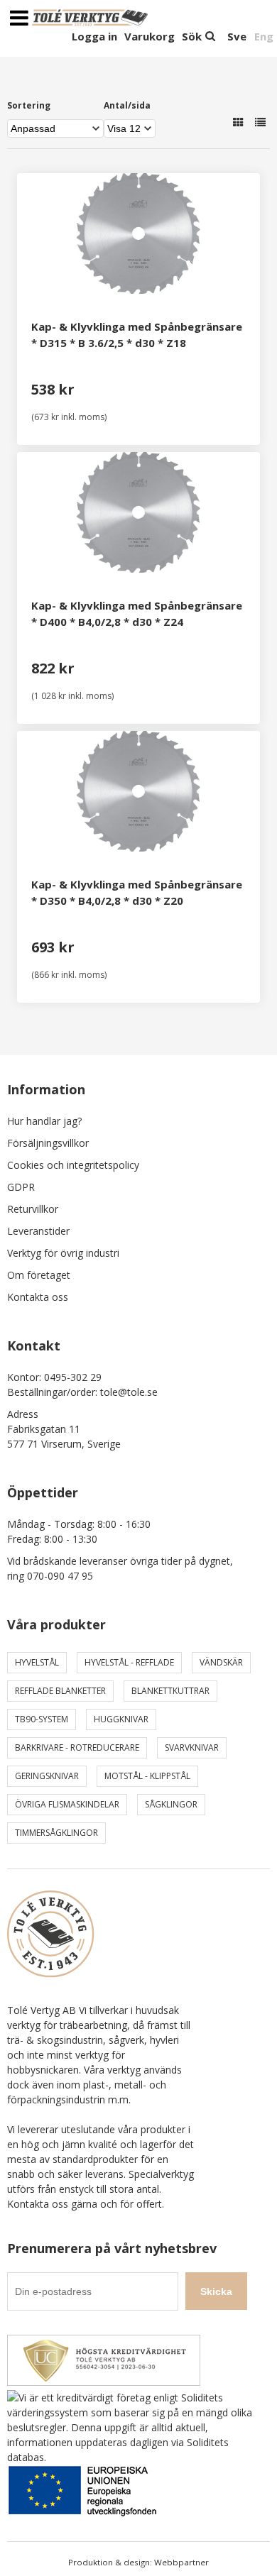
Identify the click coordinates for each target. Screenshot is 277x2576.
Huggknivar (121, 1719)
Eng (264, 36)
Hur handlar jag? (44, 1121)
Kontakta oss (38, 1297)
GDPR (21, 1187)
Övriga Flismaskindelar (67, 1804)
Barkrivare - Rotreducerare (77, 1747)
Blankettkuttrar (170, 1691)
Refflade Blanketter (60, 1691)
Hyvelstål (37, 1662)
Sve (237, 36)
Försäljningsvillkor (48, 1143)
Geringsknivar (47, 1776)
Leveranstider (38, 1231)
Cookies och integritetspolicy (73, 1165)
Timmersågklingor (56, 1833)
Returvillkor (33, 1209)
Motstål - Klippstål (147, 1776)
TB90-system (42, 1719)
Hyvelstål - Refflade (129, 1662)
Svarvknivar (192, 1747)
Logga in (94, 36)
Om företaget (39, 1275)
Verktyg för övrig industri (63, 1253)
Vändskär (221, 1662)
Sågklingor (171, 1804)
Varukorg (150, 36)
